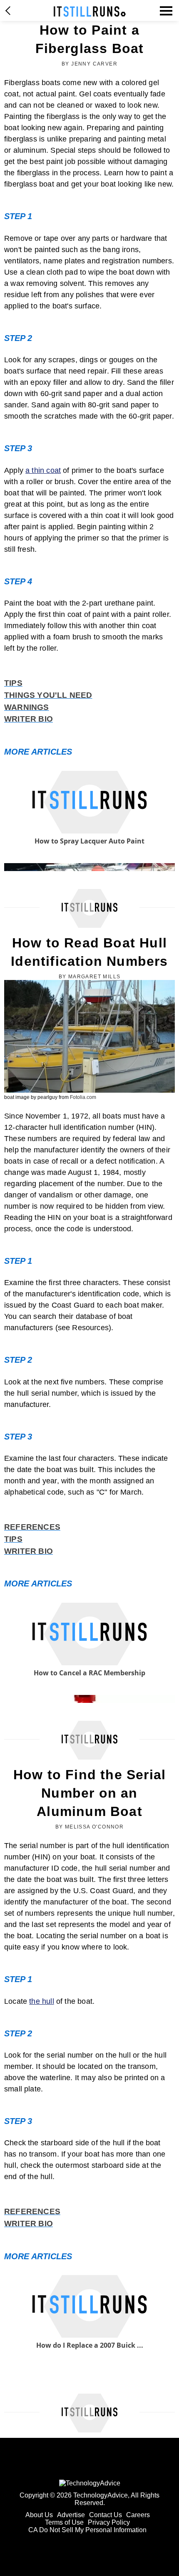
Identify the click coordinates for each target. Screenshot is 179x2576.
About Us (39, 2515)
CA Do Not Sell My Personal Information (87, 2530)
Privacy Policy (109, 2522)
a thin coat (43, 470)
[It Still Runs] (90, 11)
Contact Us (106, 2515)
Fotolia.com (83, 1097)
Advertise (71, 2515)
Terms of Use (64, 2522)
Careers (138, 2515)
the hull (41, 2001)
